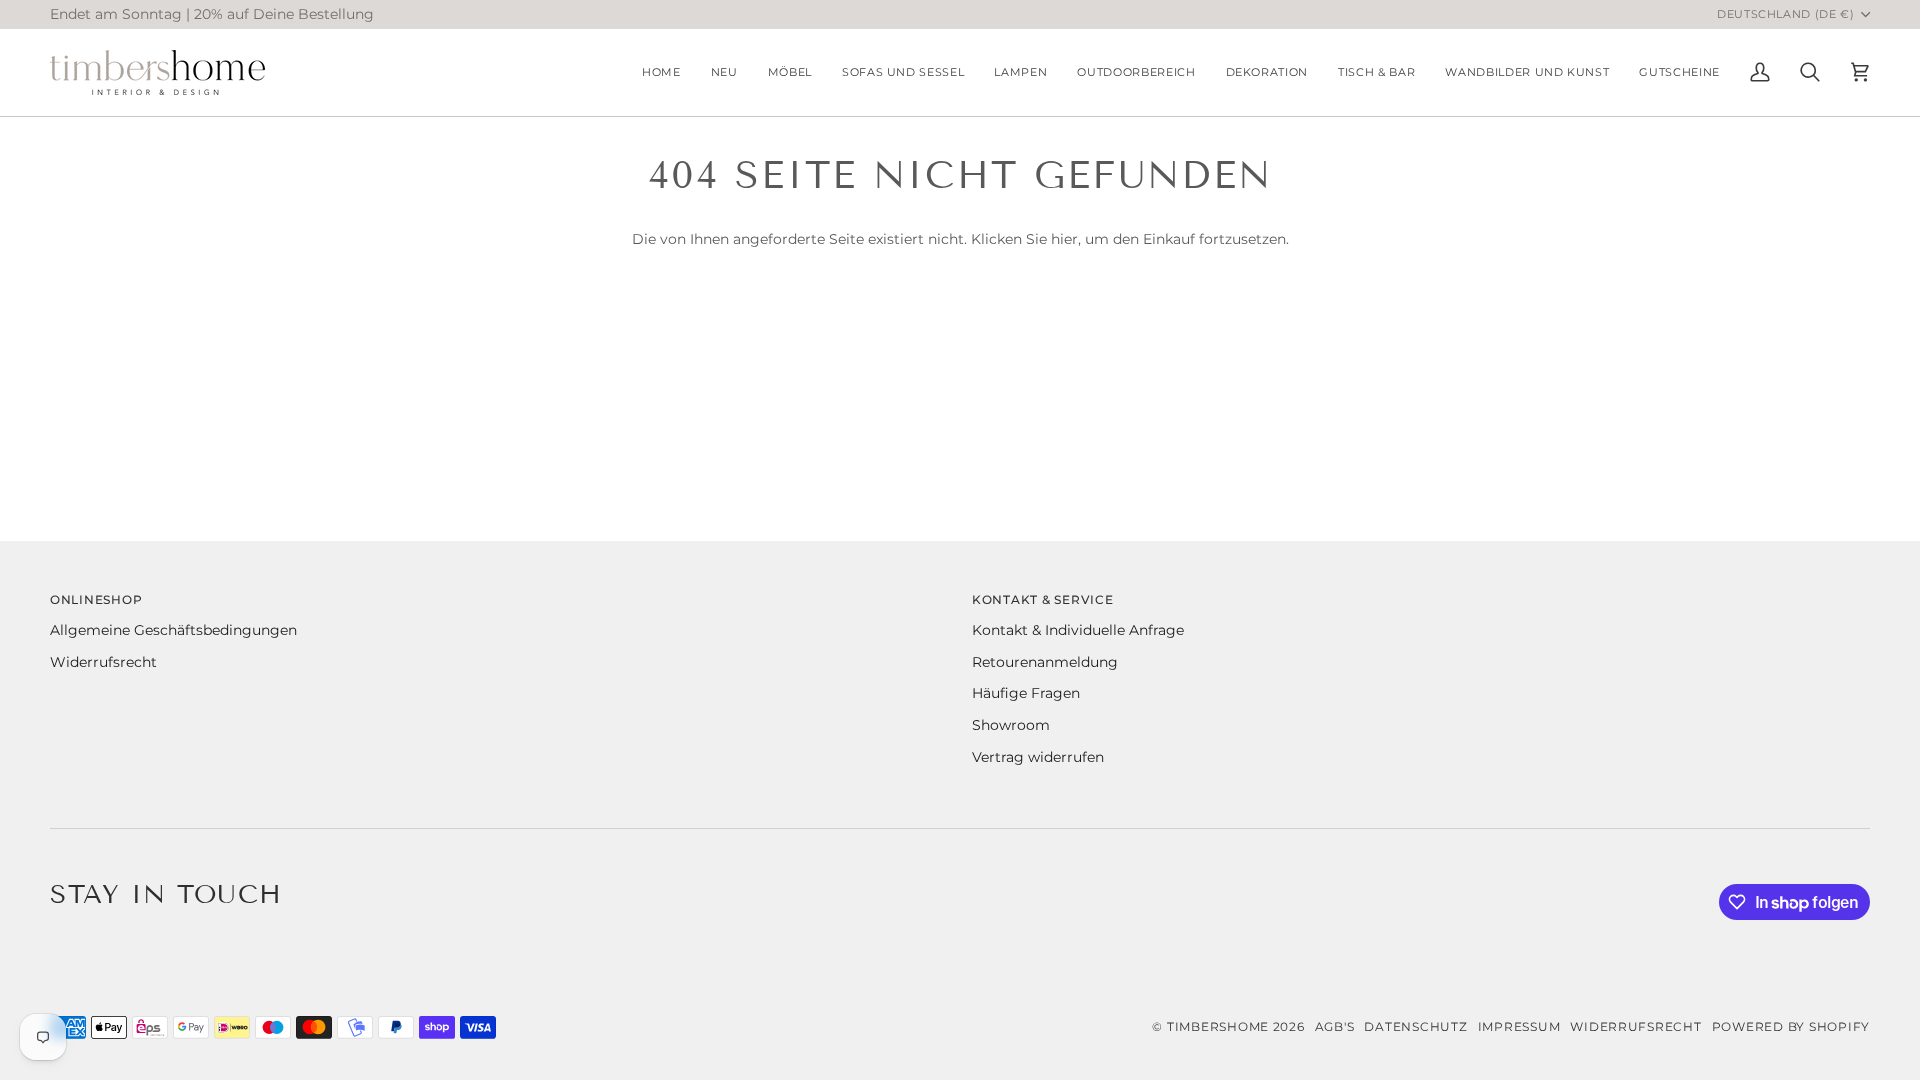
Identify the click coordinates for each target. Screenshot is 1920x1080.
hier (1064, 239)
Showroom (1011, 725)
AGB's (1335, 1026)
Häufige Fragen (1026, 693)
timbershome (1218, 1026)
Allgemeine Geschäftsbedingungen (173, 630)
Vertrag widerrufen (1038, 757)
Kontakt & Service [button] (1043, 599)
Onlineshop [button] (96, 599)
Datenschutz (1415, 1026)
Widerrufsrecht (103, 662)
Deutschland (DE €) (1786, 14)
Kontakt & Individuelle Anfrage (1078, 630)
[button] (790, 72)
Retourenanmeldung (1045, 662)
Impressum (1519, 1026)
